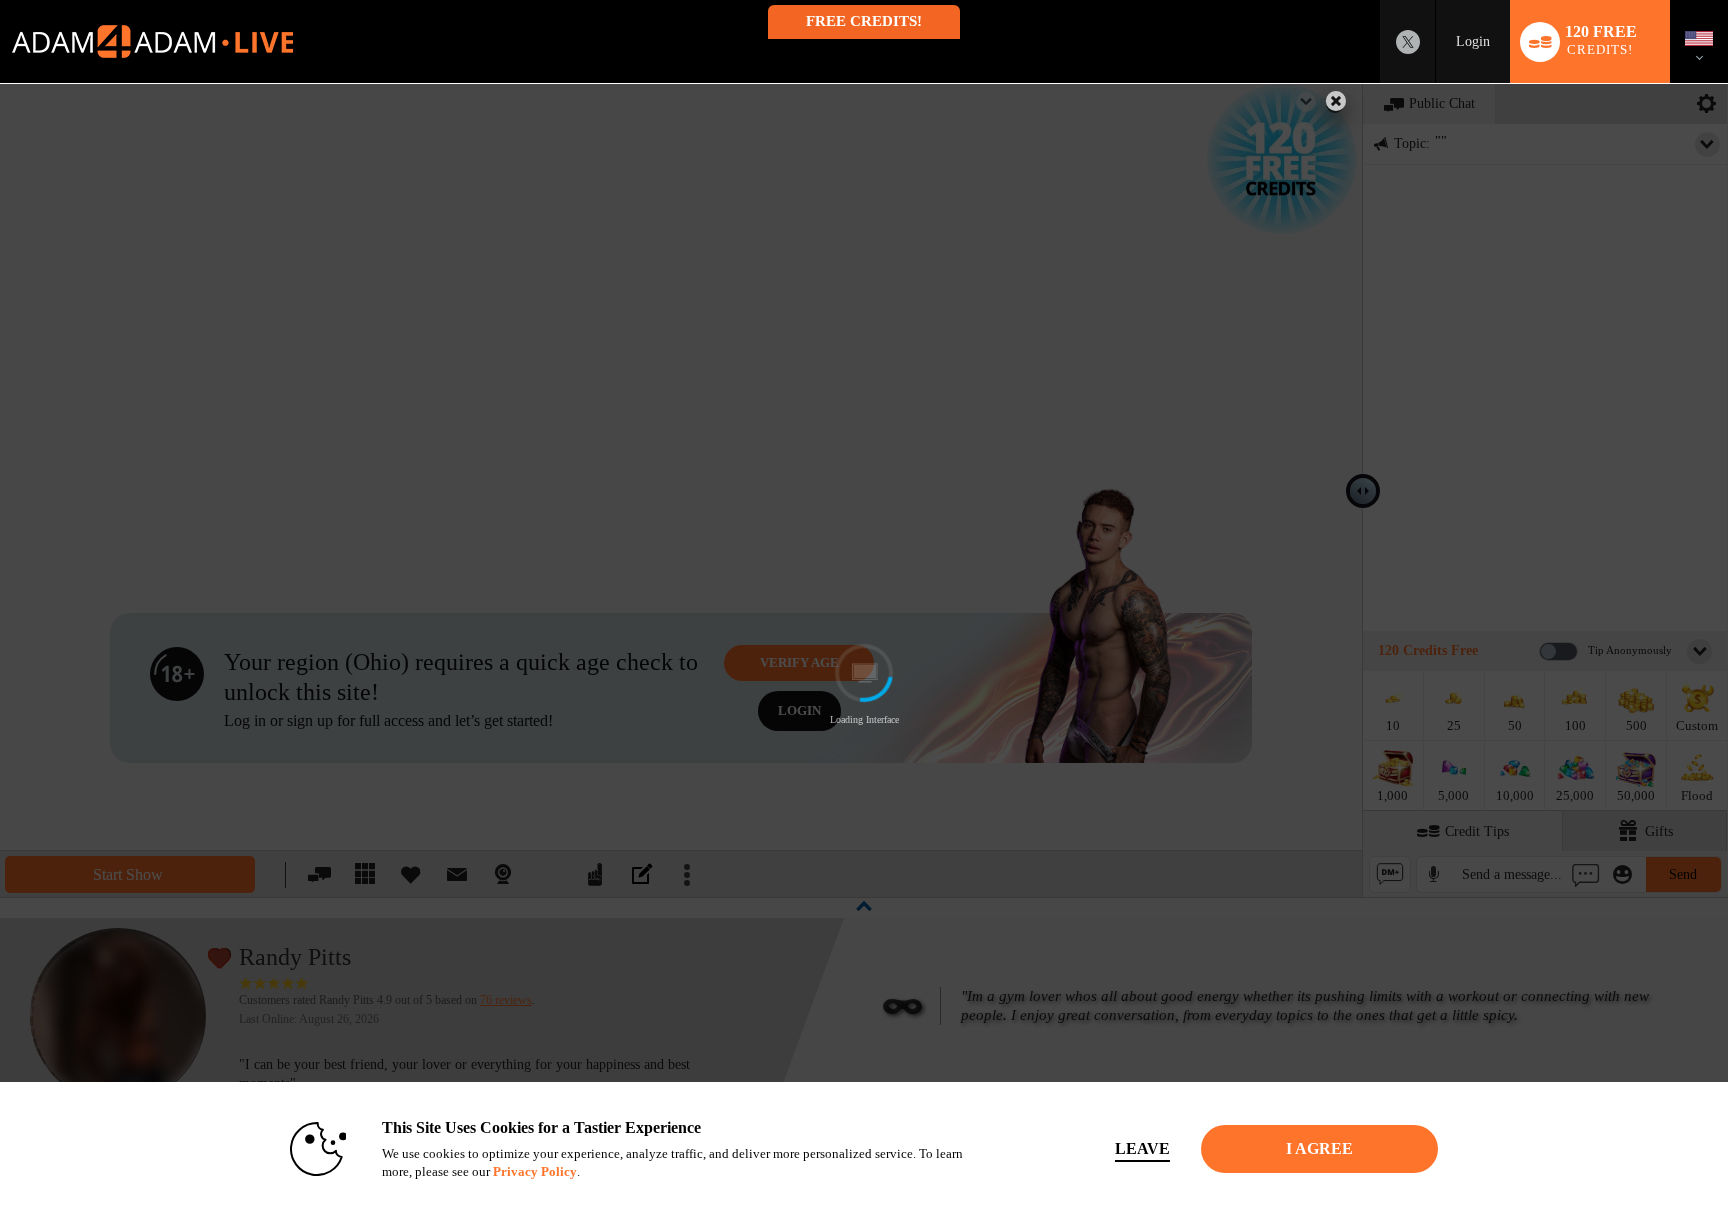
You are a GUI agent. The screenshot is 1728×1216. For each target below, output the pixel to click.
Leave (1142, 1148)
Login (1473, 41)
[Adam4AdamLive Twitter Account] (1408, 42)
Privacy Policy (535, 1171)
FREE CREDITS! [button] (864, 21)
